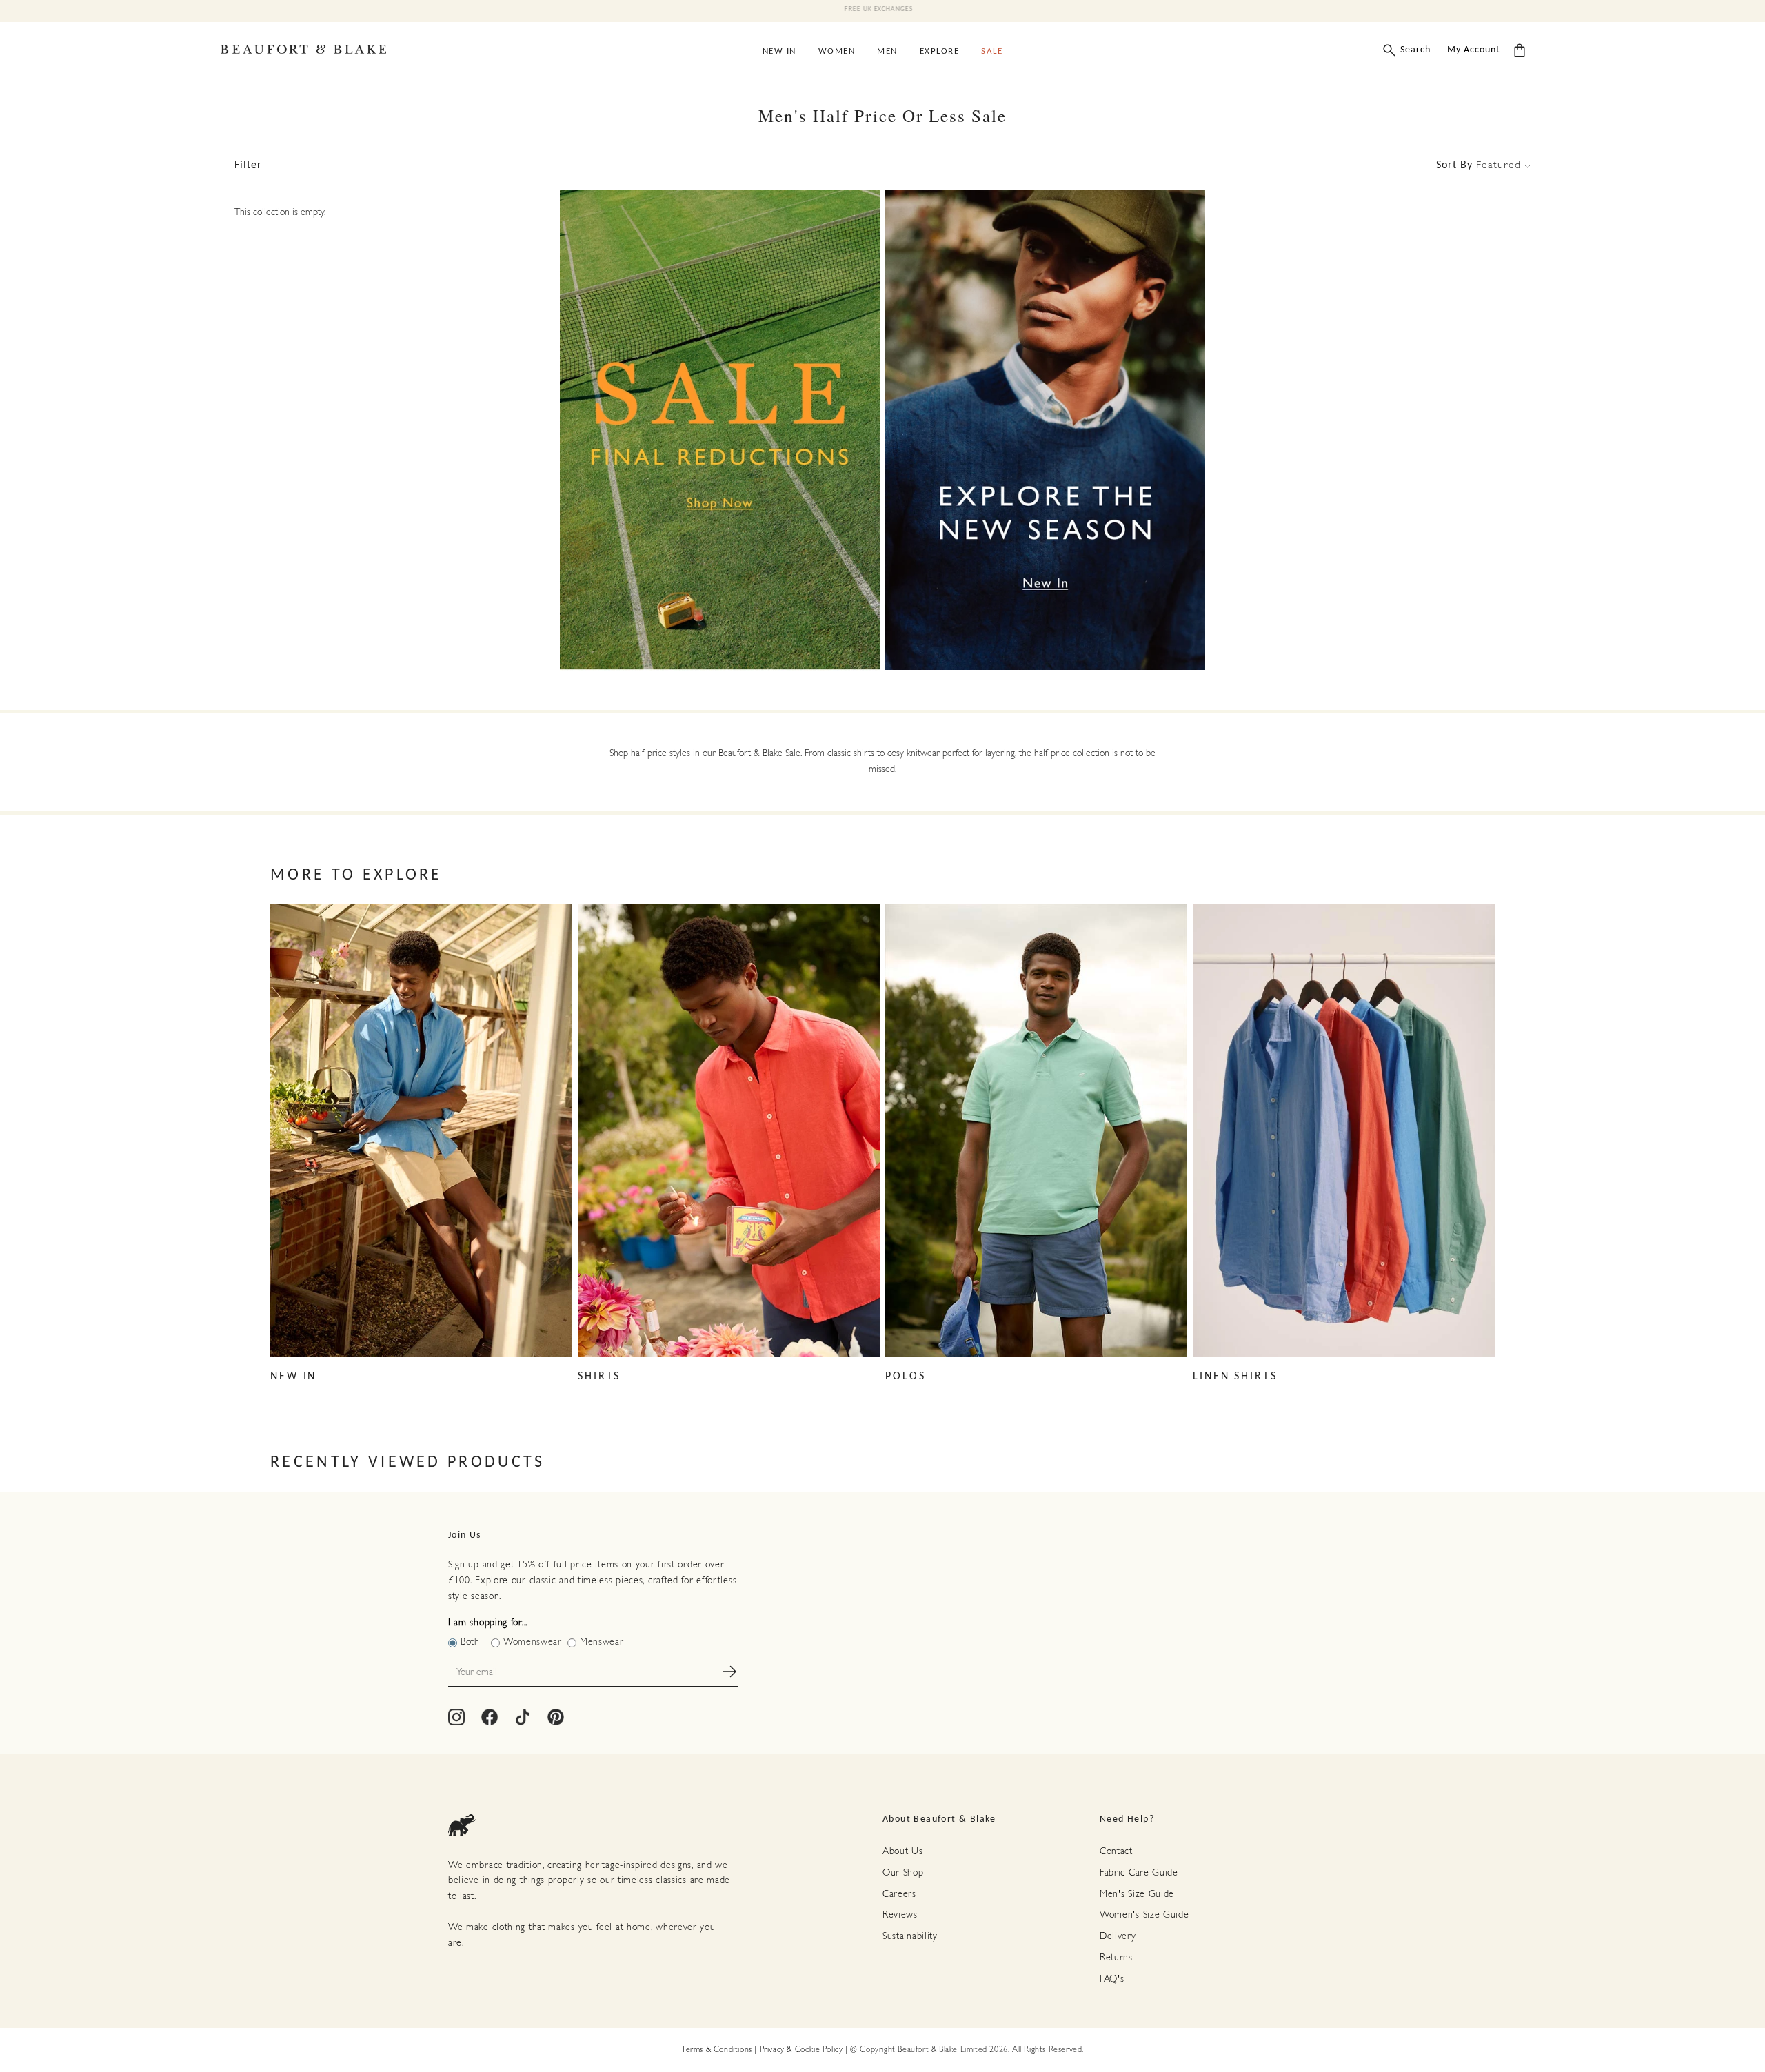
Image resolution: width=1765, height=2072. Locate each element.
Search (1415, 50)
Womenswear (533, 1642)
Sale (992, 51)
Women (837, 51)
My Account (1474, 50)
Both (470, 1642)
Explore (940, 51)
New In (779, 51)
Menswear (602, 1642)
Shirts (599, 1377)
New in (293, 1377)
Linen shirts (1235, 1377)
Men (887, 51)
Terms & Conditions (717, 2050)
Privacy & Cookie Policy (801, 2050)
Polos (905, 1377)
